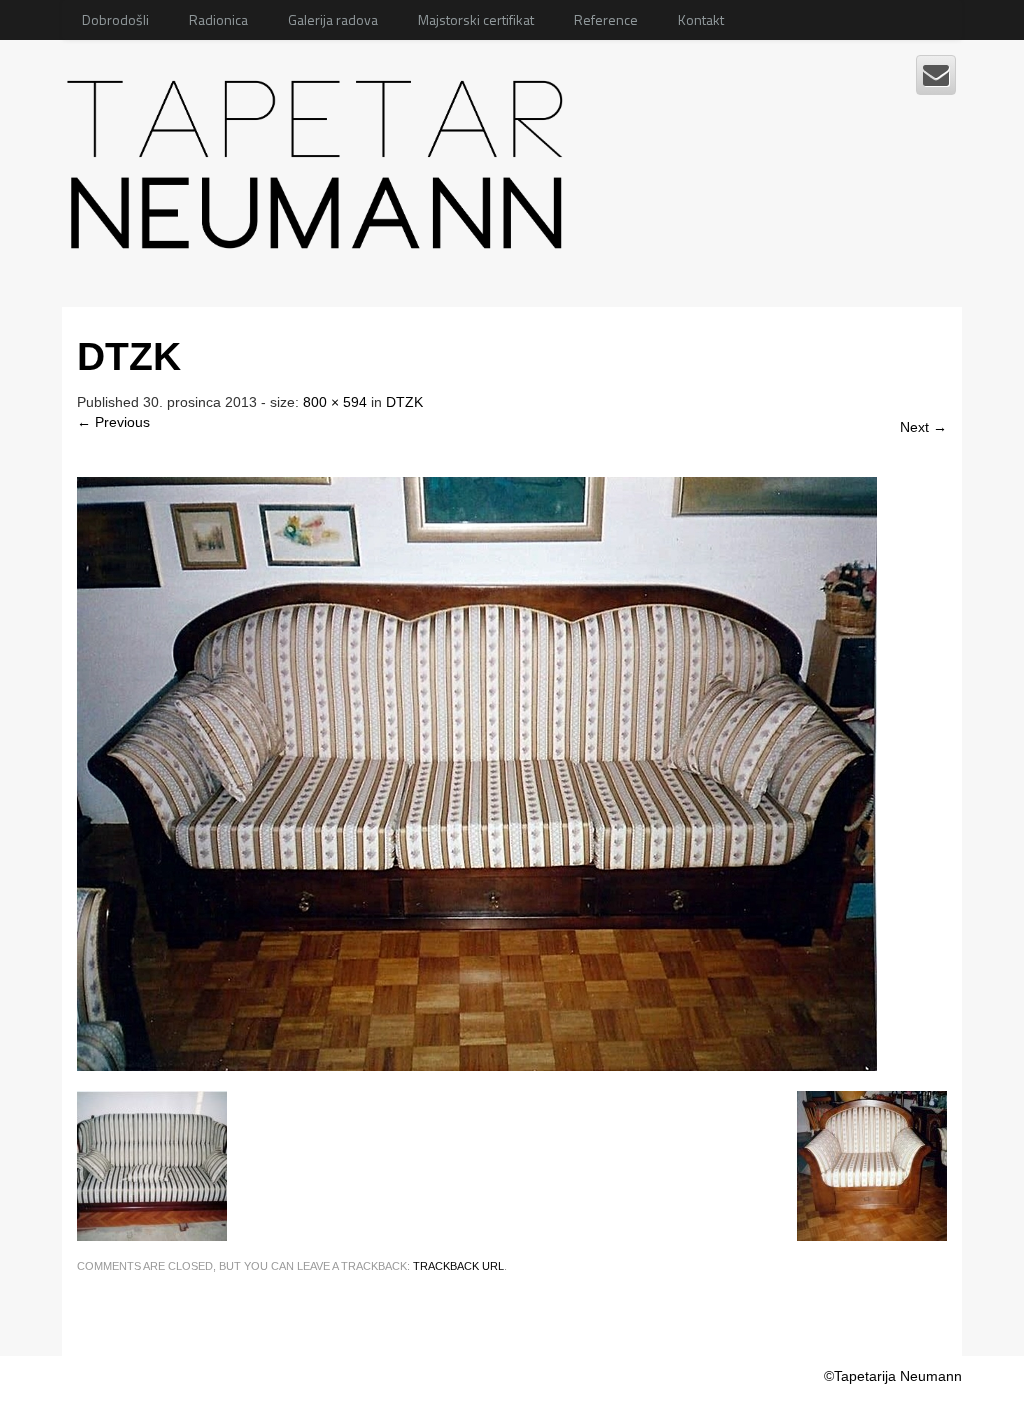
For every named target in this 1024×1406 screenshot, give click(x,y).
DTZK (404, 402)
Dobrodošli (115, 19)
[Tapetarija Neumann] (320, 157)
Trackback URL (458, 1266)
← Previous (113, 422)
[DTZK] (477, 772)
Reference (606, 19)
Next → (923, 427)
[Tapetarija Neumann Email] (936, 75)
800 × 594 (335, 402)
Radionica (218, 19)
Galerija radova (333, 19)
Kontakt (701, 19)
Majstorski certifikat (476, 19)
